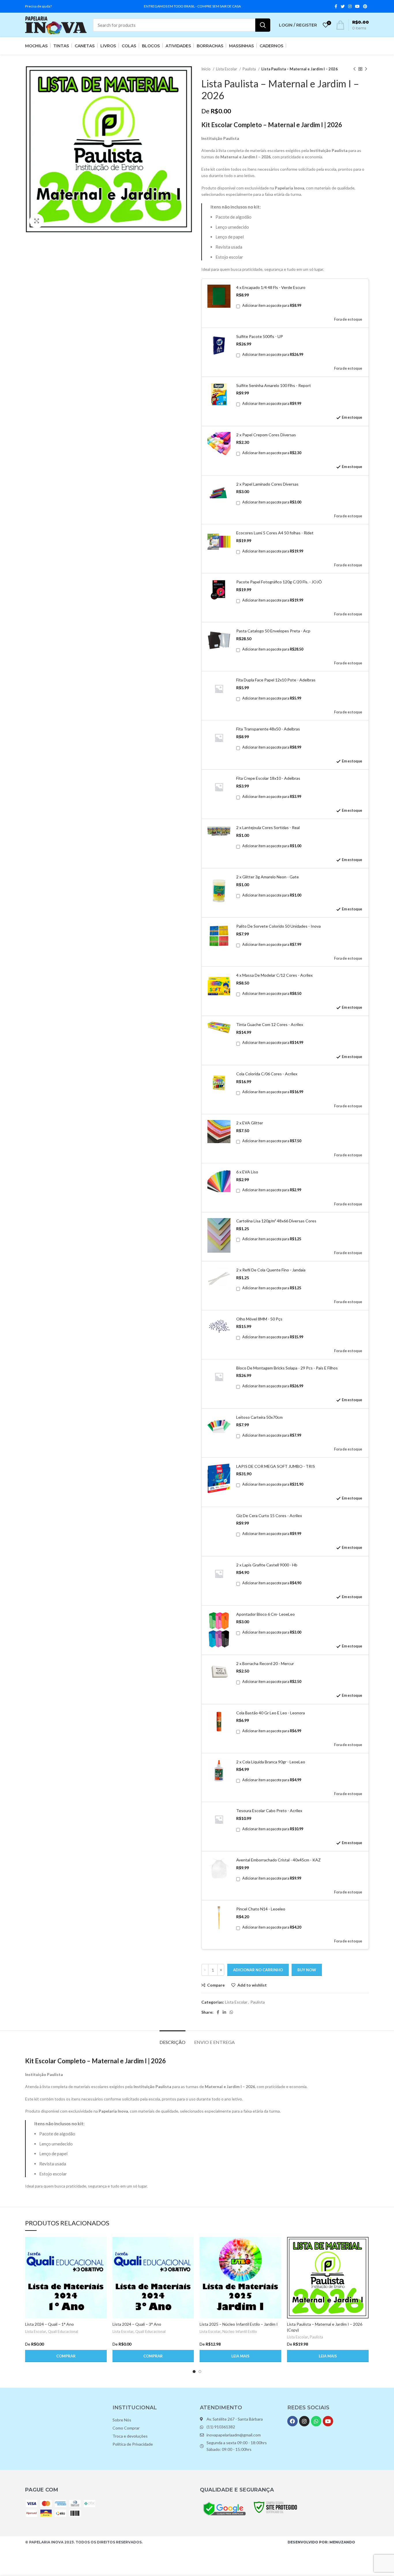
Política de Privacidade (133, 2444)
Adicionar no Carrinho (258, 1970)
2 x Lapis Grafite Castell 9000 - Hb (267, 1565)
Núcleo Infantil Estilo (240, 2331)
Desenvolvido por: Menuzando (321, 2542)
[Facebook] (292, 2421)
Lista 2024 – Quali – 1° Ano (49, 2324)
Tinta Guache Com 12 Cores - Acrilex (270, 1024)
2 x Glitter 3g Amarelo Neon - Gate (268, 877)
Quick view (102, 2259)
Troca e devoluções (130, 2436)
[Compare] (102, 2246)
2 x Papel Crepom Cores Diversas (266, 435)
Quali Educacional (63, 2331)
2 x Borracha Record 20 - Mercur (265, 1663)
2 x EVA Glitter (250, 1123)
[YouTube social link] (357, 6)
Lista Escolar (227, 69)
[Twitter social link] (343, 6)
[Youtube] (328, 2421)
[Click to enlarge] (37, 221)
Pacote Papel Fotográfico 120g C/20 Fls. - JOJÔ (279, 582)
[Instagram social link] (350, 6)
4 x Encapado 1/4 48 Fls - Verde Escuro (271, 287)
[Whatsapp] (316, 2421)
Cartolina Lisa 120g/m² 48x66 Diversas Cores (276, 1221)
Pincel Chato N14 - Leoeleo (261, 1909)
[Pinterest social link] (365, 6)
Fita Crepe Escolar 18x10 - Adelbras (268, 778)
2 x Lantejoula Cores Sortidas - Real (268, 827)
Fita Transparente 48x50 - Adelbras (268, 729)
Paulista (250, 69)
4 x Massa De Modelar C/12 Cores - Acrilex (274, 975)
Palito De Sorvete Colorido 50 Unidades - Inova (278, 926)
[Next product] (366, 69)
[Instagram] (304, 2421)
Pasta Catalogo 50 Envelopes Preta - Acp (273, 631)
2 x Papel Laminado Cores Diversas (267, 484)
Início (206, 69)
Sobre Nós (122, 2420)
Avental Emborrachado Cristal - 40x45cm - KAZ (278, 1860)
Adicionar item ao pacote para (272, 306)
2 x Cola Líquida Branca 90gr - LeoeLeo (271, 1762)
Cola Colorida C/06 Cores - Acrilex (267, 1074)
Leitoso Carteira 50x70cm (259, 1417)
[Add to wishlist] (102, 2272)
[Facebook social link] (336, 6)
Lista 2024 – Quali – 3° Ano (137, 2324)
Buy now (307, 1970)
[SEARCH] (263, 25)
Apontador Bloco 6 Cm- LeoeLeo (266, 1614)
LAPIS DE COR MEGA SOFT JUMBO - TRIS (276, 1466)
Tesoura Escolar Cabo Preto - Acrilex (269, 1811)
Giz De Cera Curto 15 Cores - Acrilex (269, 1516)
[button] (66, 2356)
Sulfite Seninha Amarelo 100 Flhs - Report (274, 385)
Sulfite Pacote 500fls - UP (260, 336)
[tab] (172, 2039)
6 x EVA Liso (247, 1172)
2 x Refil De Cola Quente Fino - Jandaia (271, 1270)
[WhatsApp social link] (231, 2012)
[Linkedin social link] (224, 2012)
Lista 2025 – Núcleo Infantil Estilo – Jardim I (239, 2324)
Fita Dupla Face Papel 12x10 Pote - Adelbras (276, 680)
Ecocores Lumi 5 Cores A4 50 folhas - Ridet (275, 533)
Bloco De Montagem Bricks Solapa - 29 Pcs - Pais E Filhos (287, 1368)
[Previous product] (354, 69)
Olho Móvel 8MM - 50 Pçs (259, 1319)
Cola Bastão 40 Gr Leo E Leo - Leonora (271, 1713)
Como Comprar (126, 2428)
